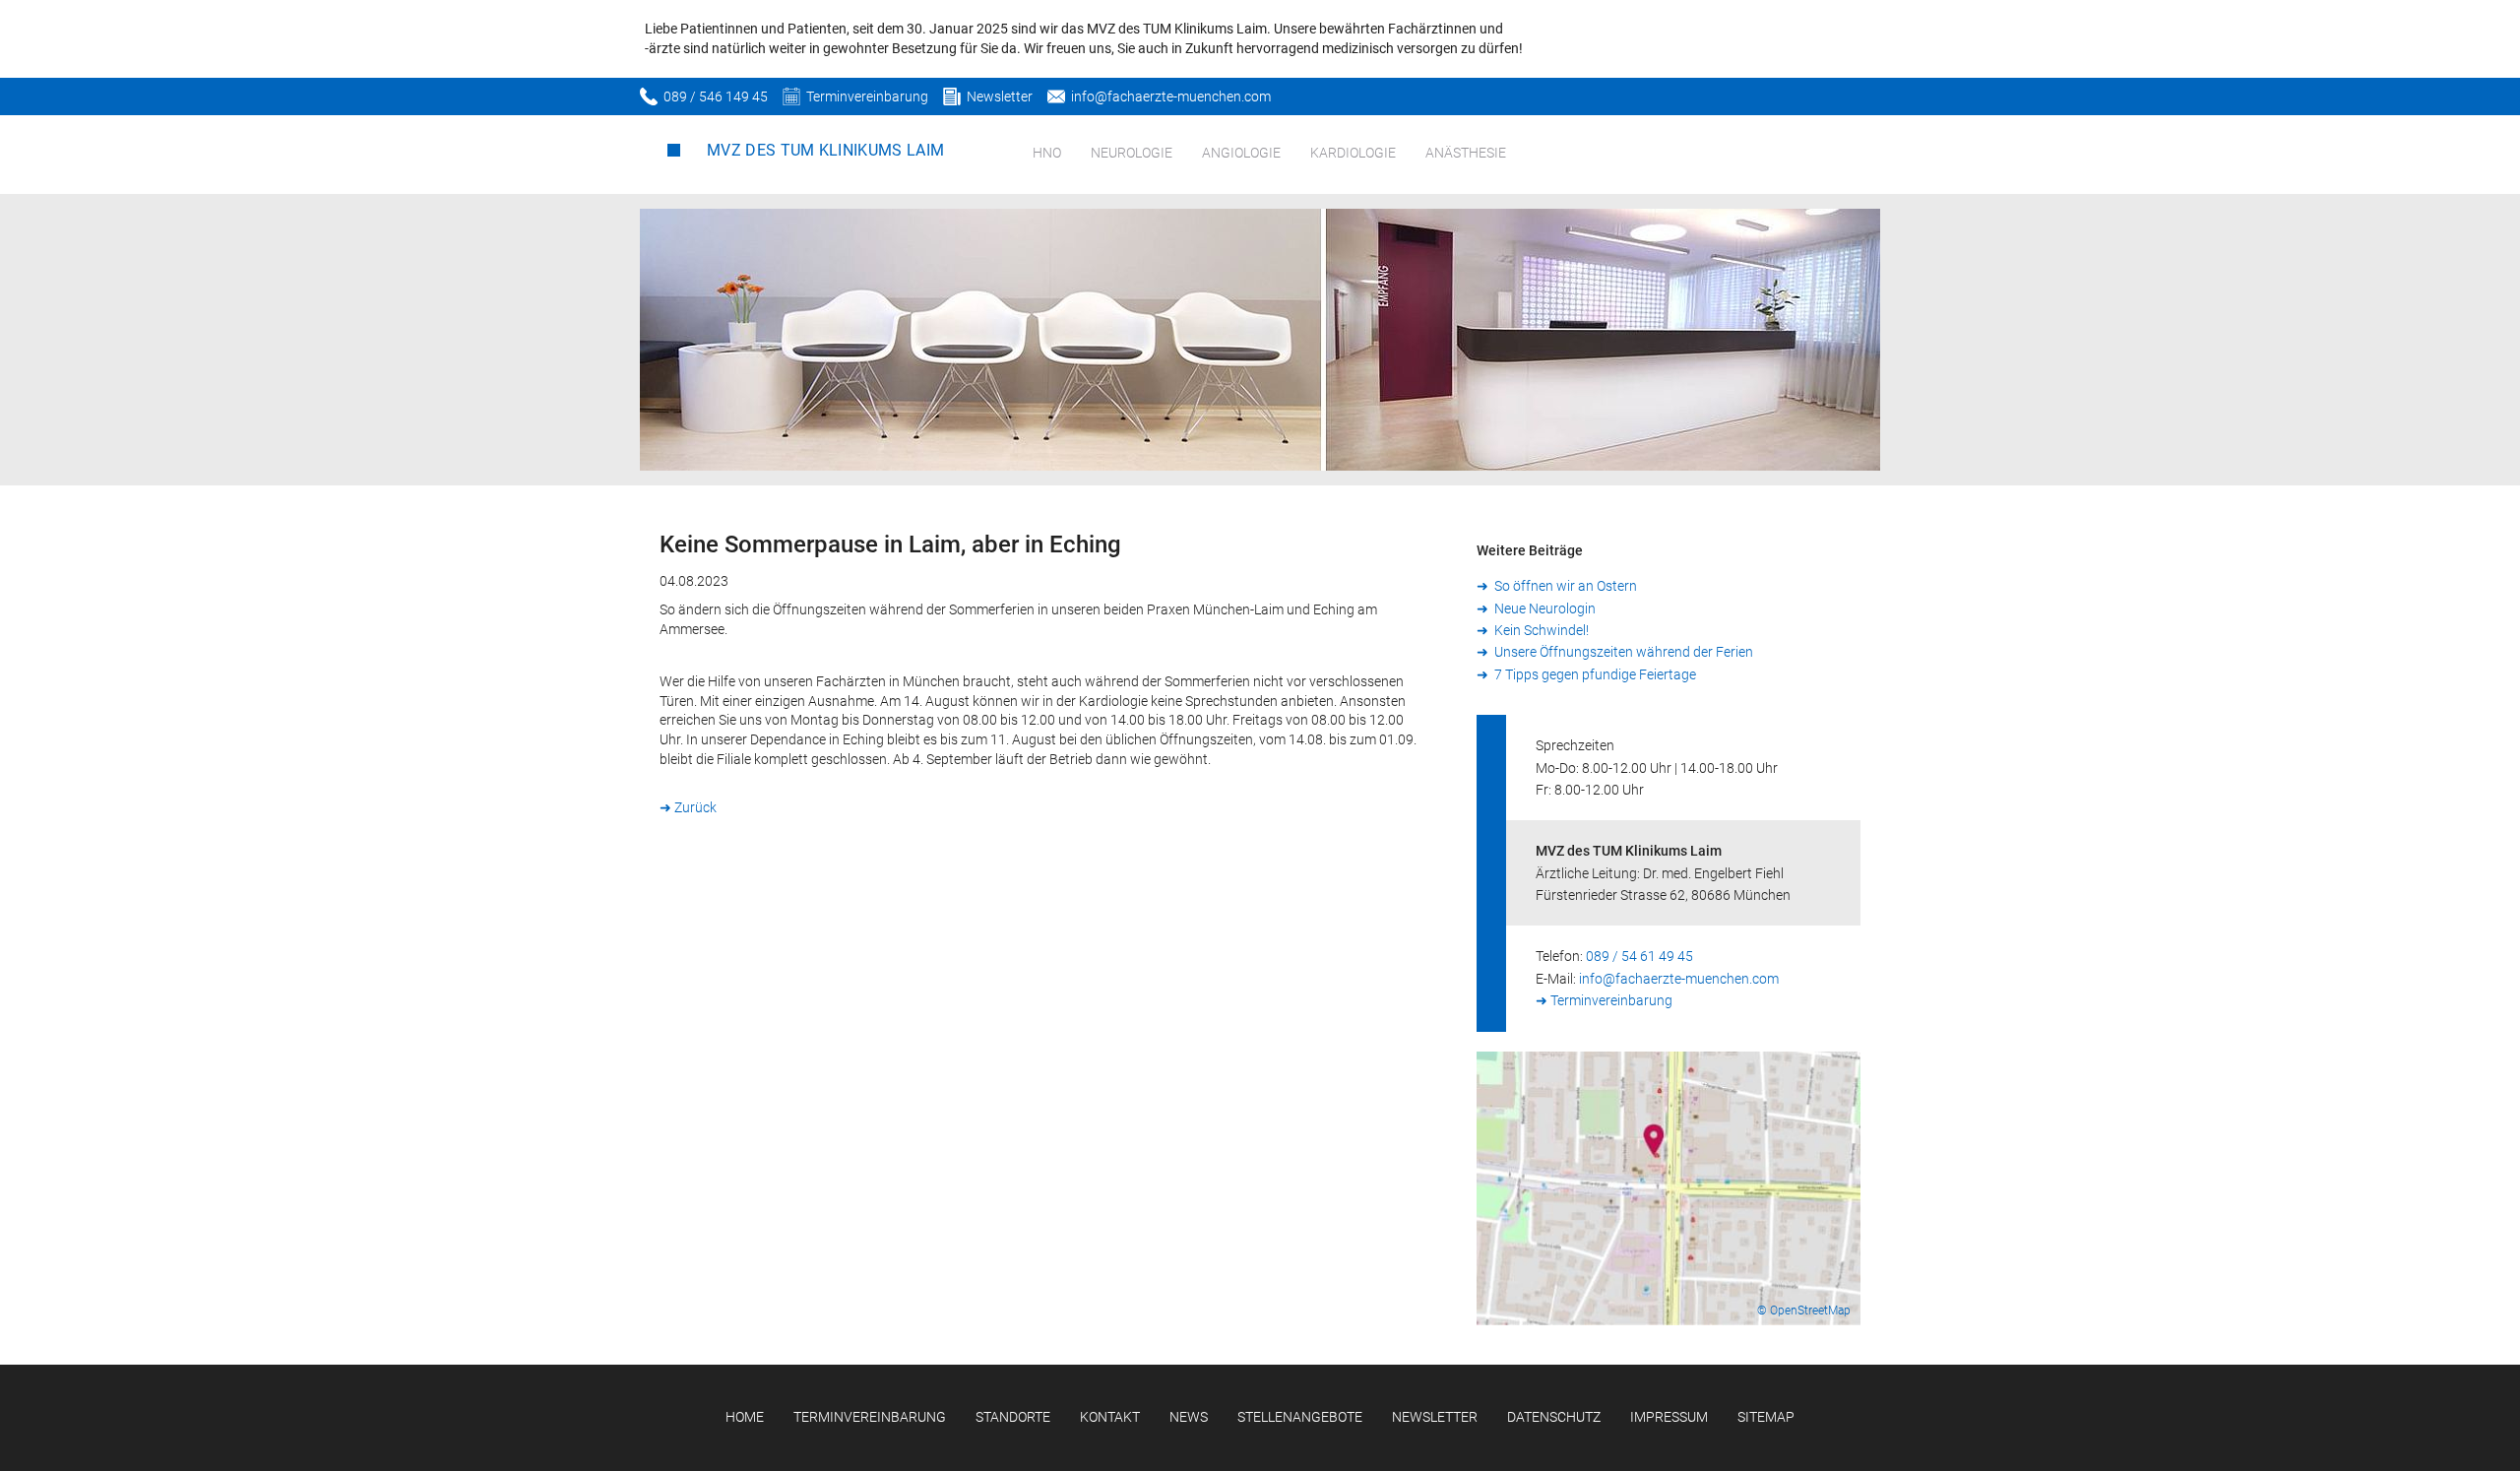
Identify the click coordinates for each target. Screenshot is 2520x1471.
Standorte (1013, 1417)
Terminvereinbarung (867, 96)
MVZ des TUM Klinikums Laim (825, 150)
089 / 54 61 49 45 (1639, 956)
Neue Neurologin (1543, 608)
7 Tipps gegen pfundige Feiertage (1594, 674)
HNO (1047, 153)
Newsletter (1000, 96)
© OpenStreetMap (1804, 1311)
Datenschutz (1554, 1417)
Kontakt (1110, 1417)
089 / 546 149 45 (716, 96)
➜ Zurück (688, 807)
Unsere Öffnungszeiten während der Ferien (1622, 652)
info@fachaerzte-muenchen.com (1171, 96)
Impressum (1669, 1417)
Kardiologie (1353, 153)
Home (745, 1417)
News (1189, 1417)
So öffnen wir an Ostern (1564, 586)
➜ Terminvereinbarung (1604, 1000)
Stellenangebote (1300, 1417)
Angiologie (1241, 153)
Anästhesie (1466, 153)
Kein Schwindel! (1540, 630)
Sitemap (1766, 1417)
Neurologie (1132, 153)
